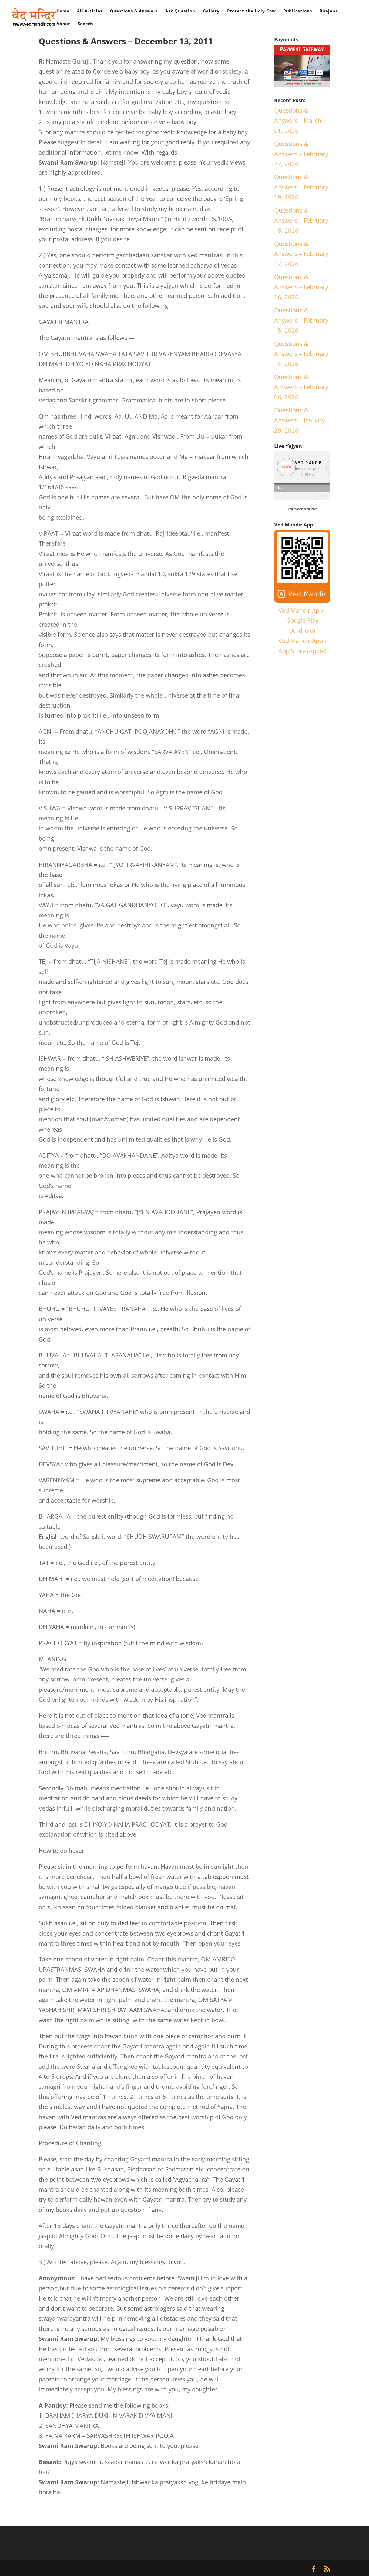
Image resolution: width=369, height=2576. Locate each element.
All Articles (90, 11)
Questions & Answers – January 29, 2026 (299, 420)
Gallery (211, 11)
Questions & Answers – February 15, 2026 (301, 320)
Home (63, 11)
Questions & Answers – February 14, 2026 (301, 354)
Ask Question (180, 11)
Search (85, 24)
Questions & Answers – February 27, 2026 (301, 154)
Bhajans (329, 11)
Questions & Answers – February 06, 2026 (301, 387)
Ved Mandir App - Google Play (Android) (302, 620)
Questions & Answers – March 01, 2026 (298, 120)
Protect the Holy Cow (251, 11)
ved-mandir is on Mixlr (302, 509)
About (63, 24)
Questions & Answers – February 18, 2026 (301, 220)
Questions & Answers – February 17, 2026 (301, 254)
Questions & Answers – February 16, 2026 (301, 287)
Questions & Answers (134, 11)
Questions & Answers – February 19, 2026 (301, 187)
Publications (298, 11)
